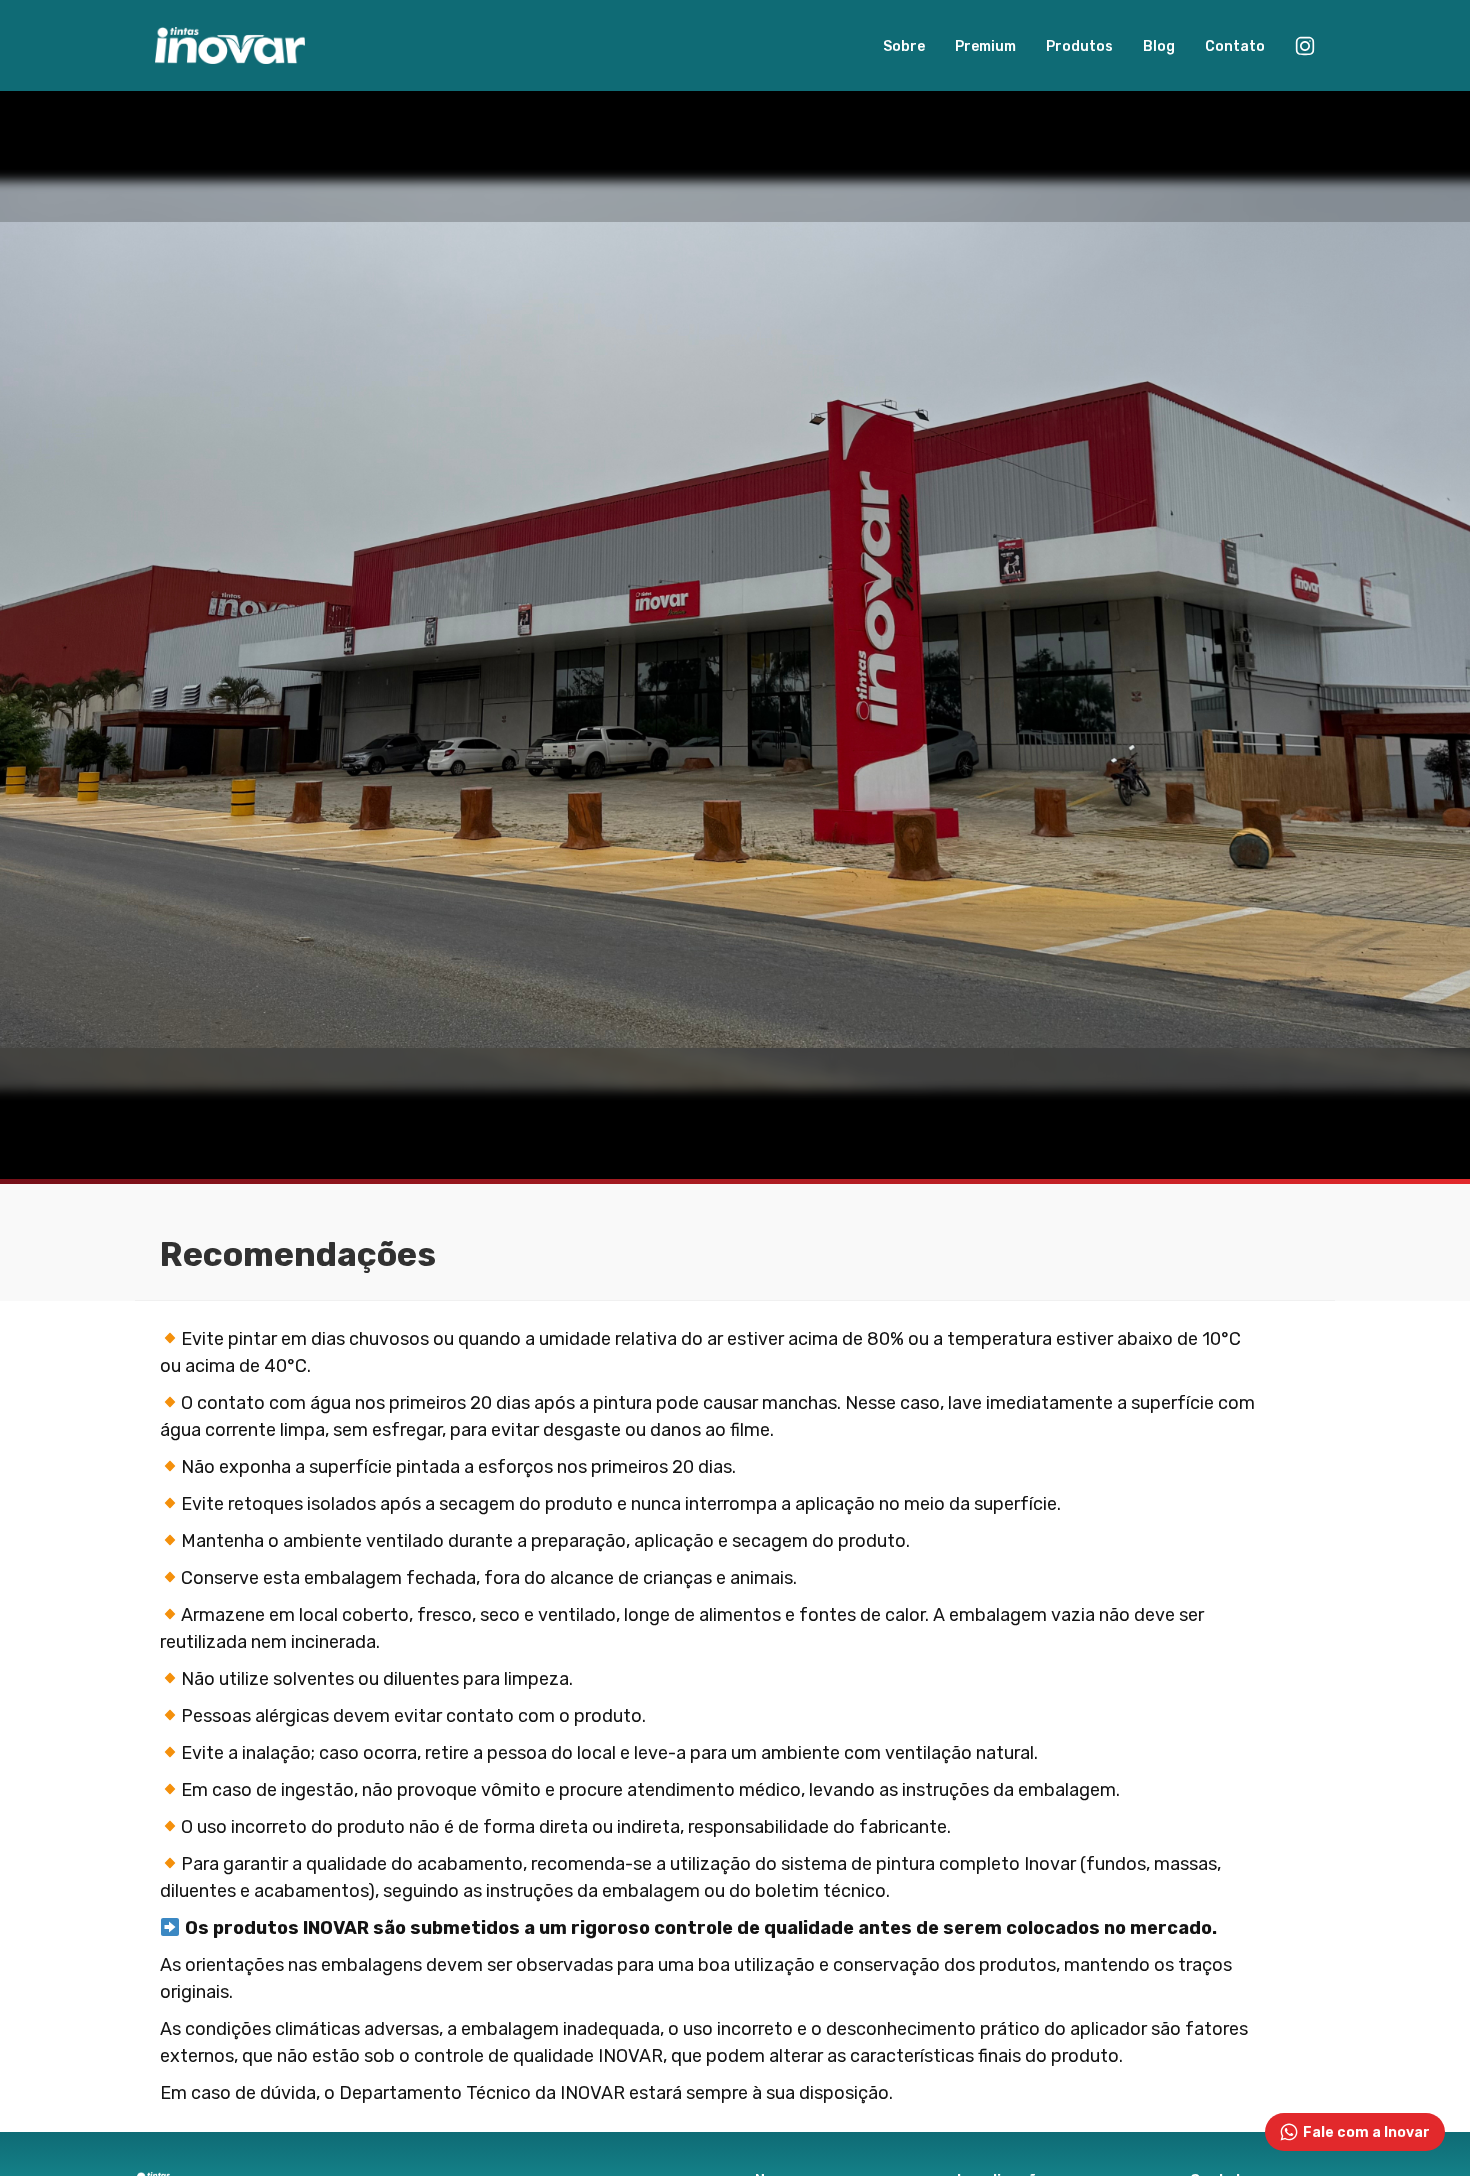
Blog (1159, 46)
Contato (1235, 46)
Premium (985, 46)
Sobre (904, 46)
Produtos (1079, 46)
